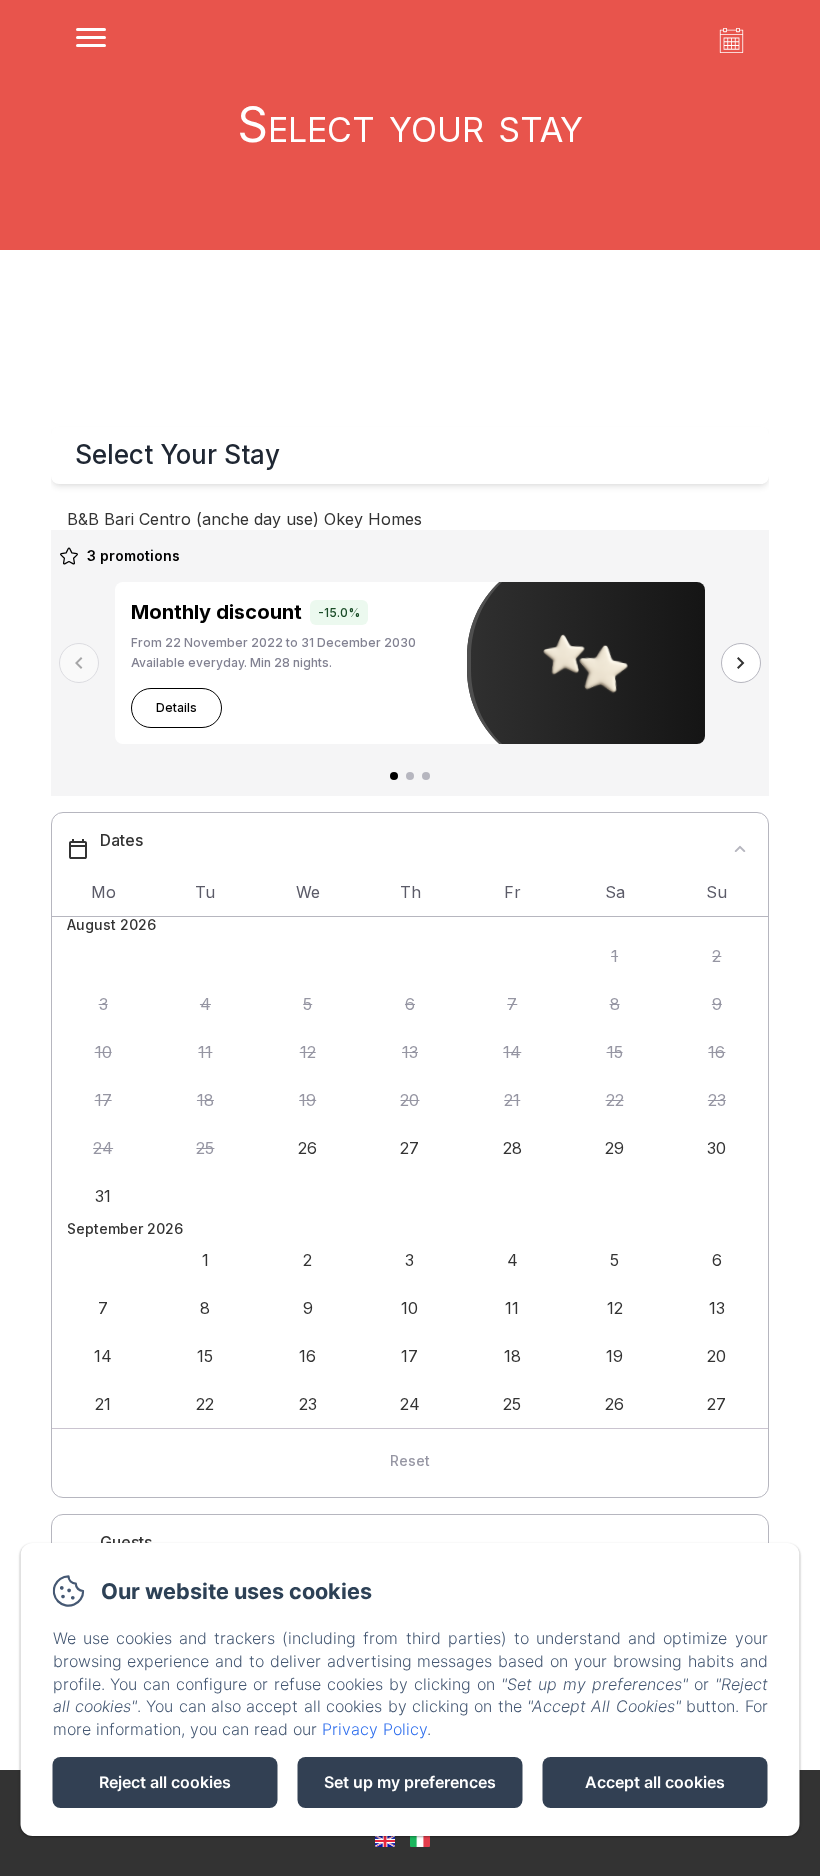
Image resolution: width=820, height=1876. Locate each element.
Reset (410, 1460)
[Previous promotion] (79, 663)
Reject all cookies (165, 1782)
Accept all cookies (655, 1782)
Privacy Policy (374, 1729)
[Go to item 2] (410, 776)
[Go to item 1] (394, 776)
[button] (614, 957)
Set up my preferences (410, 1782)
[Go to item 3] (426, 776)
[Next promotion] (741, 663)
